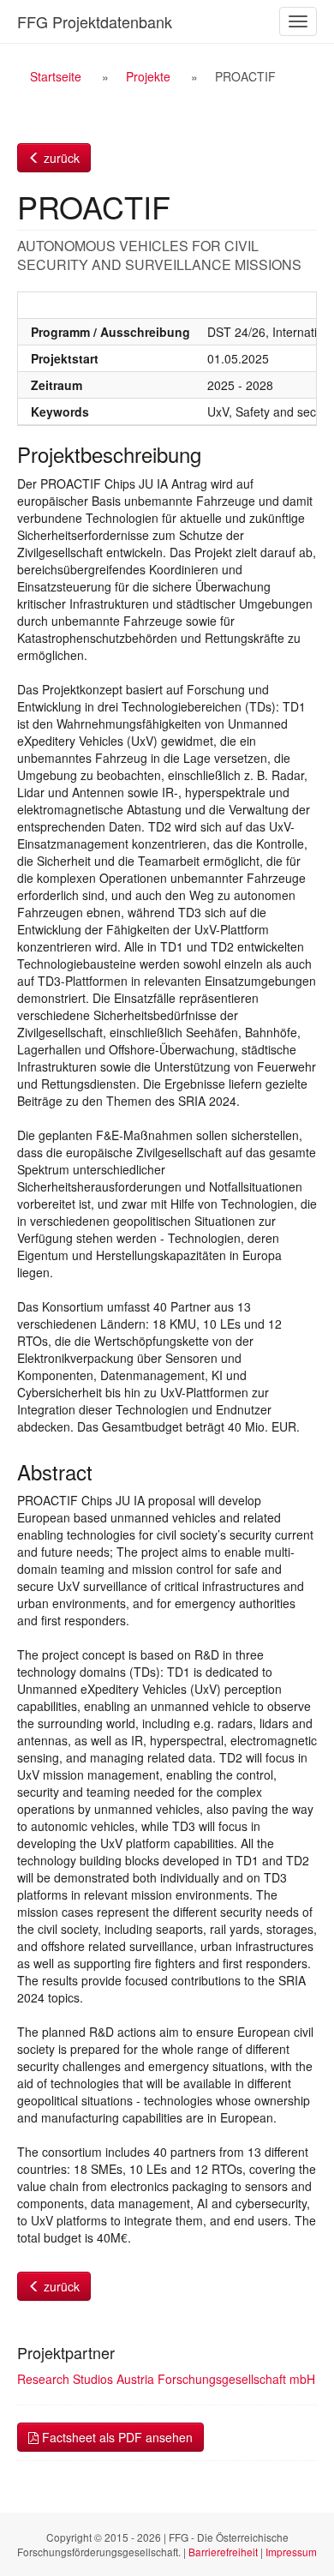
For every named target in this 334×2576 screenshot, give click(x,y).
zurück (60, 158)
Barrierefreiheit (223, 2552)
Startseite (56, 76)
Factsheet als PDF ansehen (116, 2437)
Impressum (291, 2552)
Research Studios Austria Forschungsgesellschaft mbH (166, 2379)
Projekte (148, 76)
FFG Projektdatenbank (95, 21)
